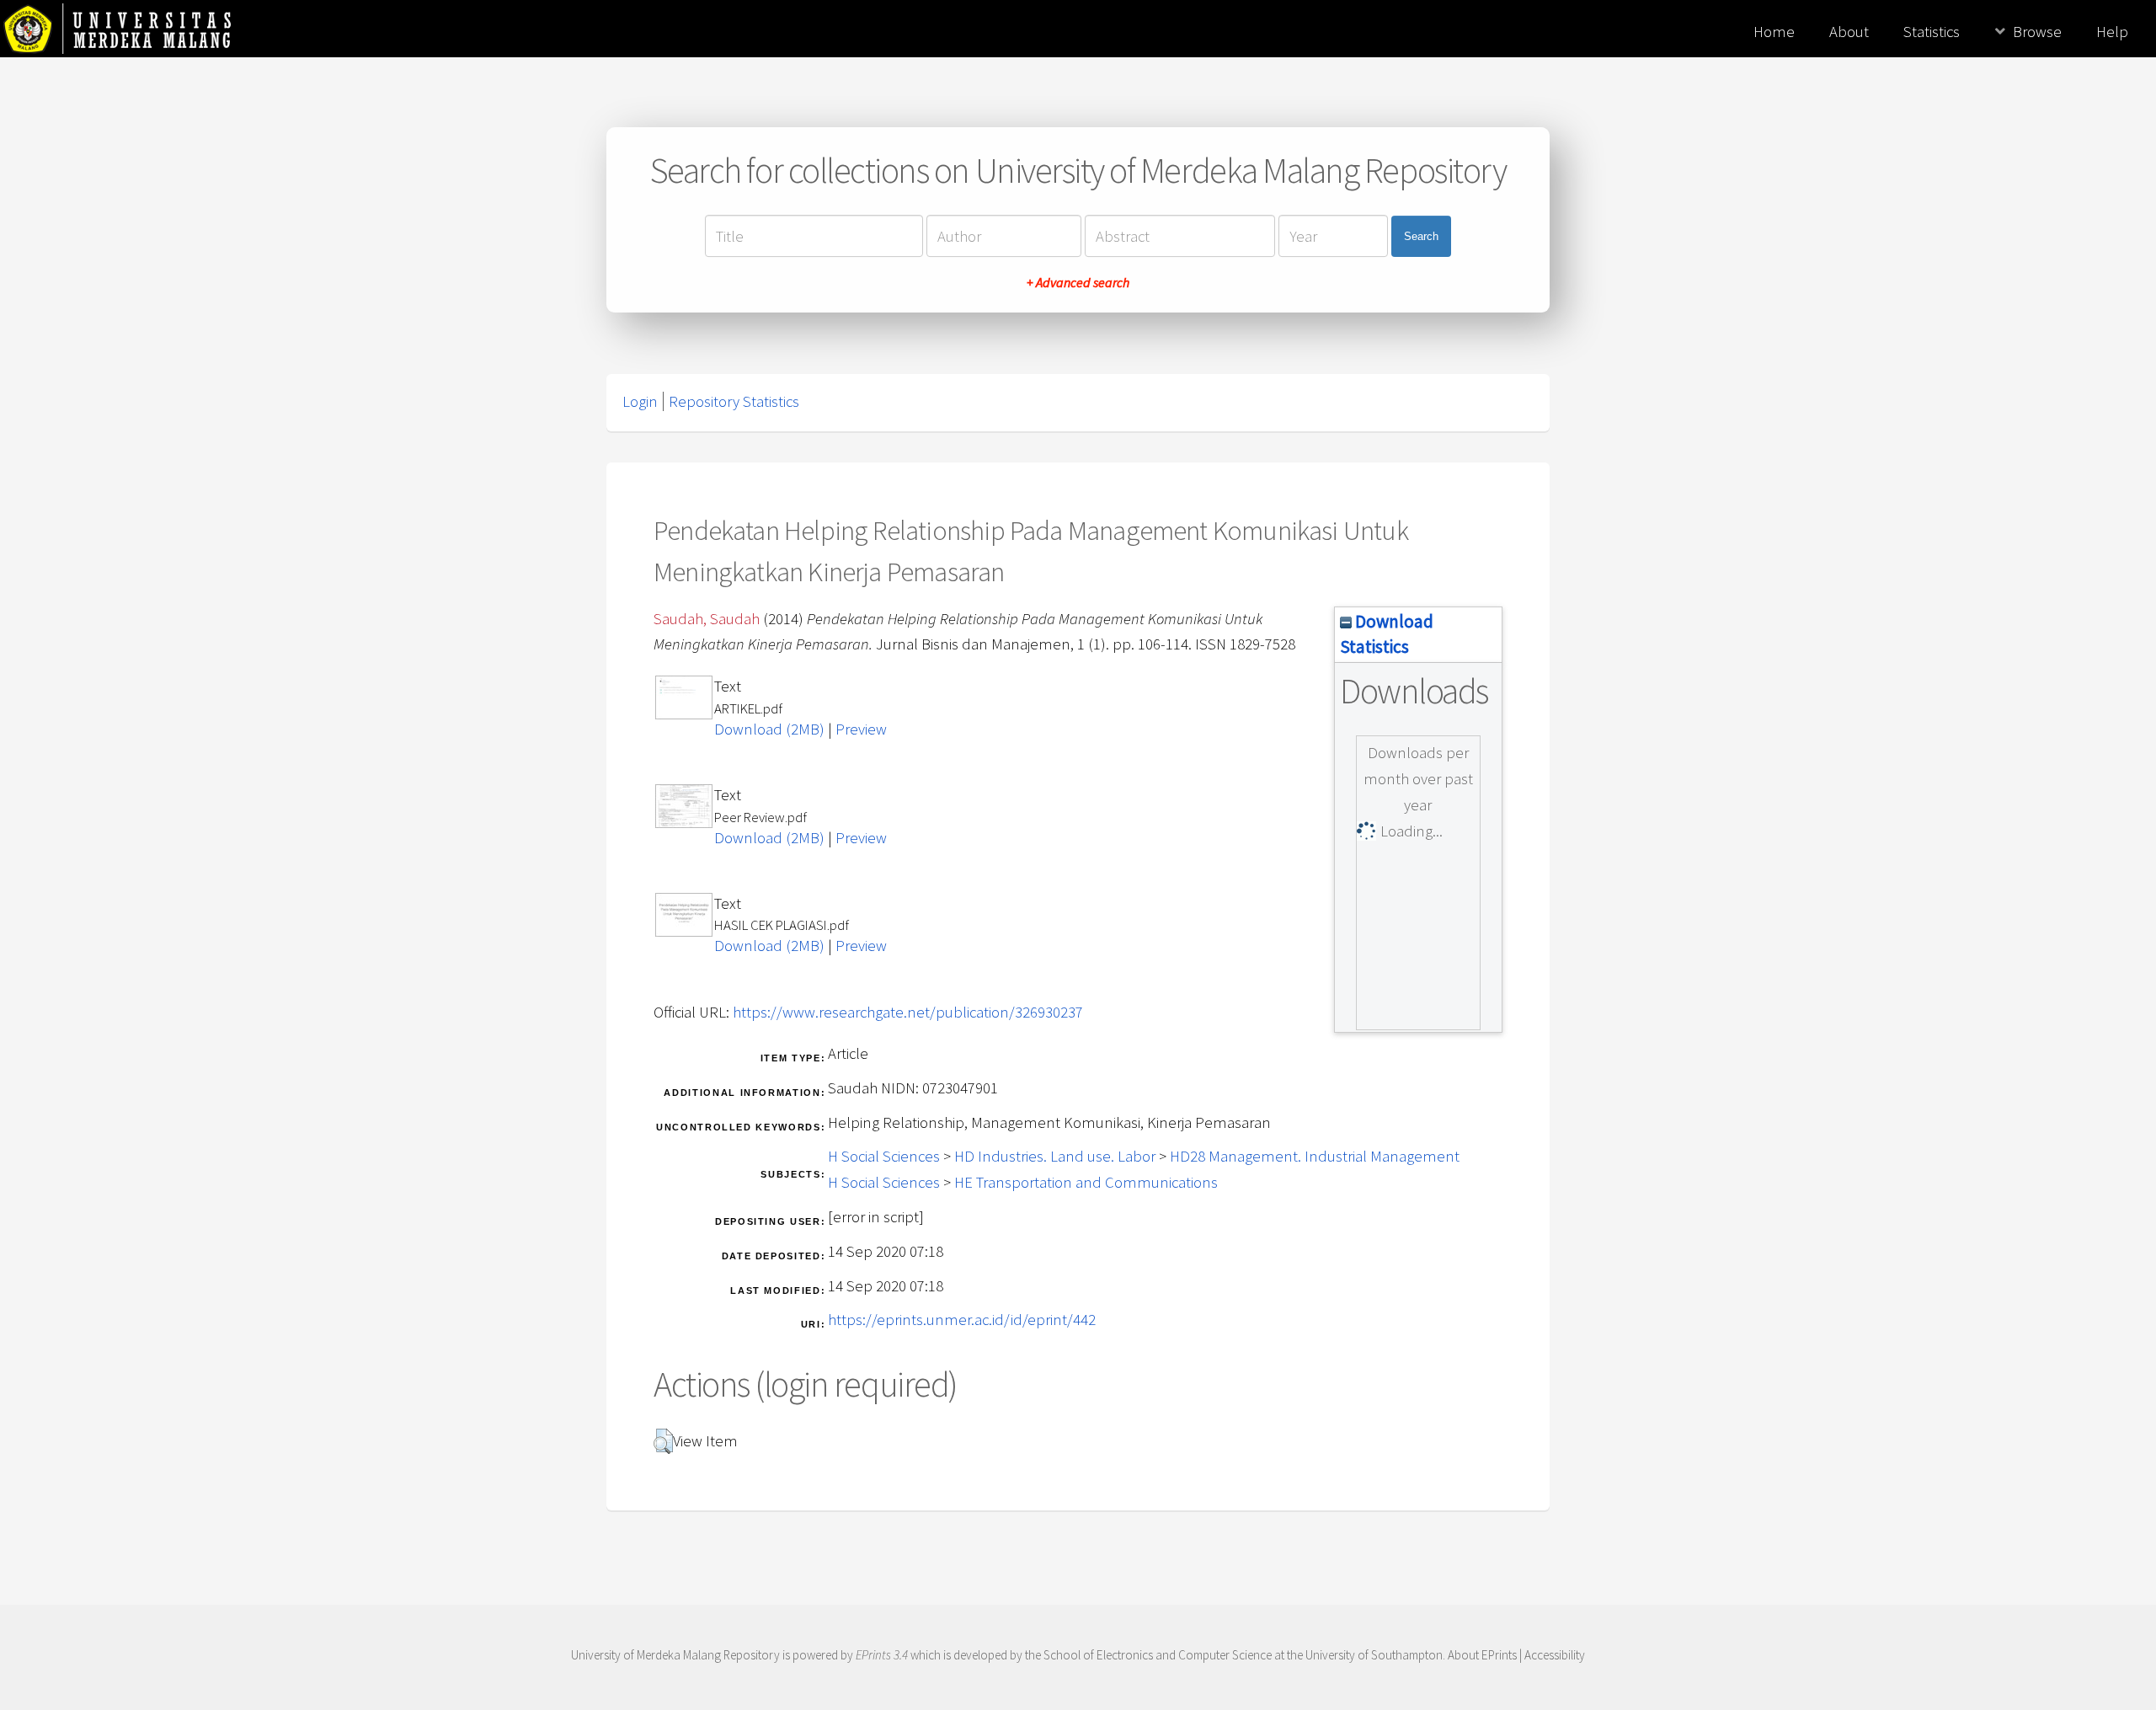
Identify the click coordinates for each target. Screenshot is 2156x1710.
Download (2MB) (769, 729)
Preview (861, 729)
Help (2112, 32)
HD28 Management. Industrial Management (1315, 1156)
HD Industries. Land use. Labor (1055, 1156)
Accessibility (1555, 1655)
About (1849, 32)
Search (1421, 236)
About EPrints (1482, 1655)
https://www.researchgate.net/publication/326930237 (908, 1012)
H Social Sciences (884, 1156)
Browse (2037, 32)
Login (640, 401)
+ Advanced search (1078, 282)
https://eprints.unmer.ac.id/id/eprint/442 (962, 1320)
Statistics (1932, 32)
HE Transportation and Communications (1086, 1182)
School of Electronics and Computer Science (1158, 1655)
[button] (663, 1441)
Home (1774, 32)
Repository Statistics (734, 401)
